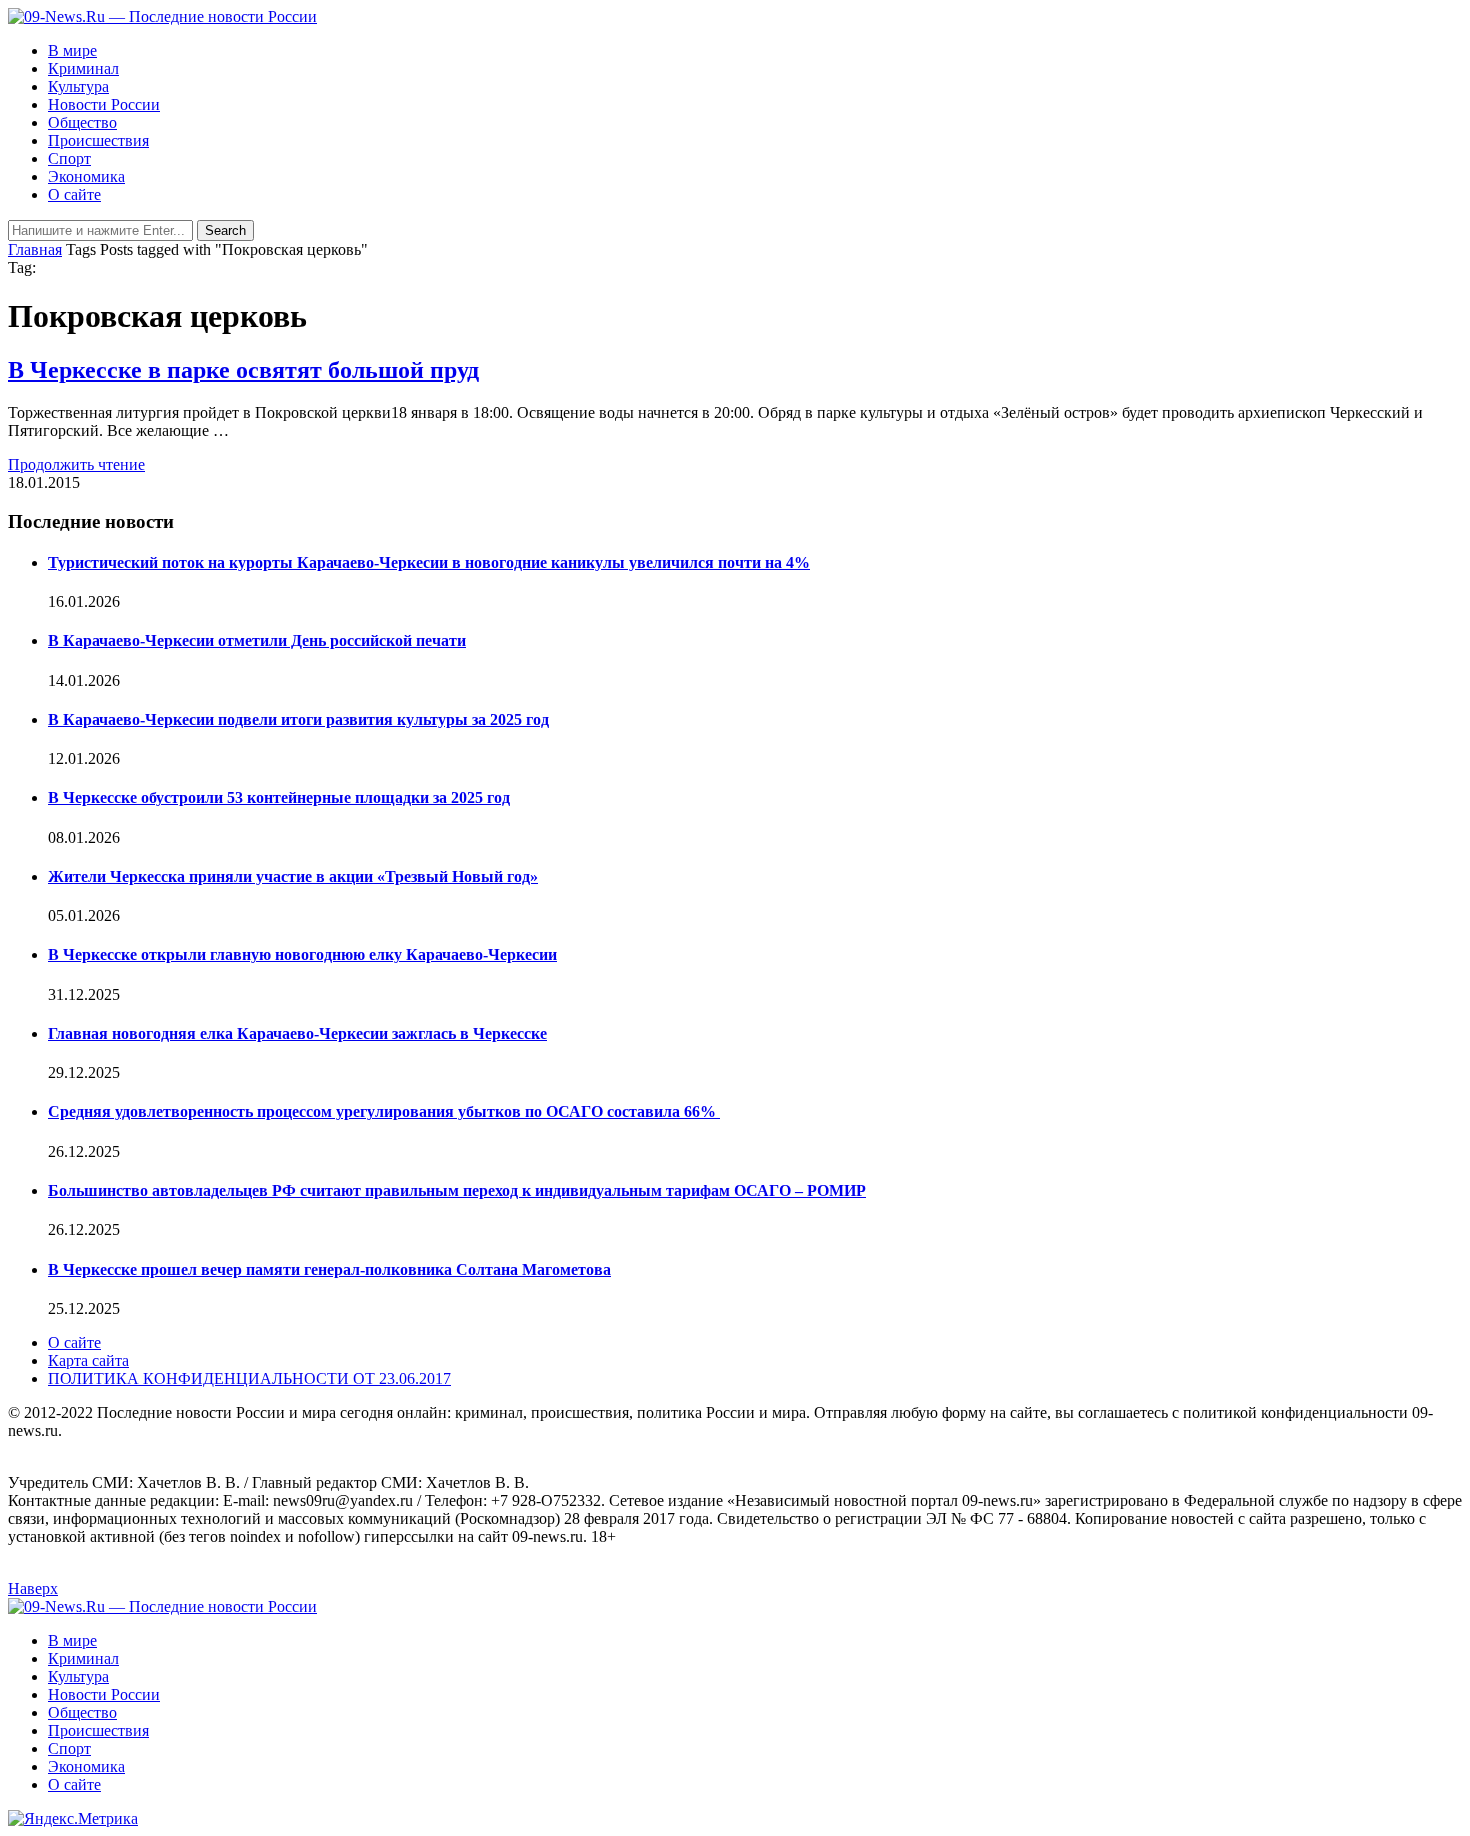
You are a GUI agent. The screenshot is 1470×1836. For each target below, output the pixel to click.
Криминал (83, 68)
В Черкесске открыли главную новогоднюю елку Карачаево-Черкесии (302, 954)
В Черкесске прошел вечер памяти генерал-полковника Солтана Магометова (329, 1269)
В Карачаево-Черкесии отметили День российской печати (257, 640)
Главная (35, 249)
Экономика (86, 176)
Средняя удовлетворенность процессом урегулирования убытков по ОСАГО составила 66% (384, 1111)
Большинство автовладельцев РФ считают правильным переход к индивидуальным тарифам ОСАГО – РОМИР (457, 1190)
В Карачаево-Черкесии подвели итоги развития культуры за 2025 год (298, 719)
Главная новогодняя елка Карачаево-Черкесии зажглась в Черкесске (297, 1033)
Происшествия (98, 140)
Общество (82, 122)
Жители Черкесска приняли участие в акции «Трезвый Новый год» (293, 876)
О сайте (74, 194)
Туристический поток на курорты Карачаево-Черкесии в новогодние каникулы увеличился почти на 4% (429, 562)
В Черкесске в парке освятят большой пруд (243, 370)
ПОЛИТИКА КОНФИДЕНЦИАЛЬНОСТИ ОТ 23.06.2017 (249, 1378)
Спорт (69, 158)
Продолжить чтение (76, 464)
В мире (72, 50)
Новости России (104, 104)
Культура (78, 86)
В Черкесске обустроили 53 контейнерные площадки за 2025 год (279, 797)
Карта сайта (88, 1360)
